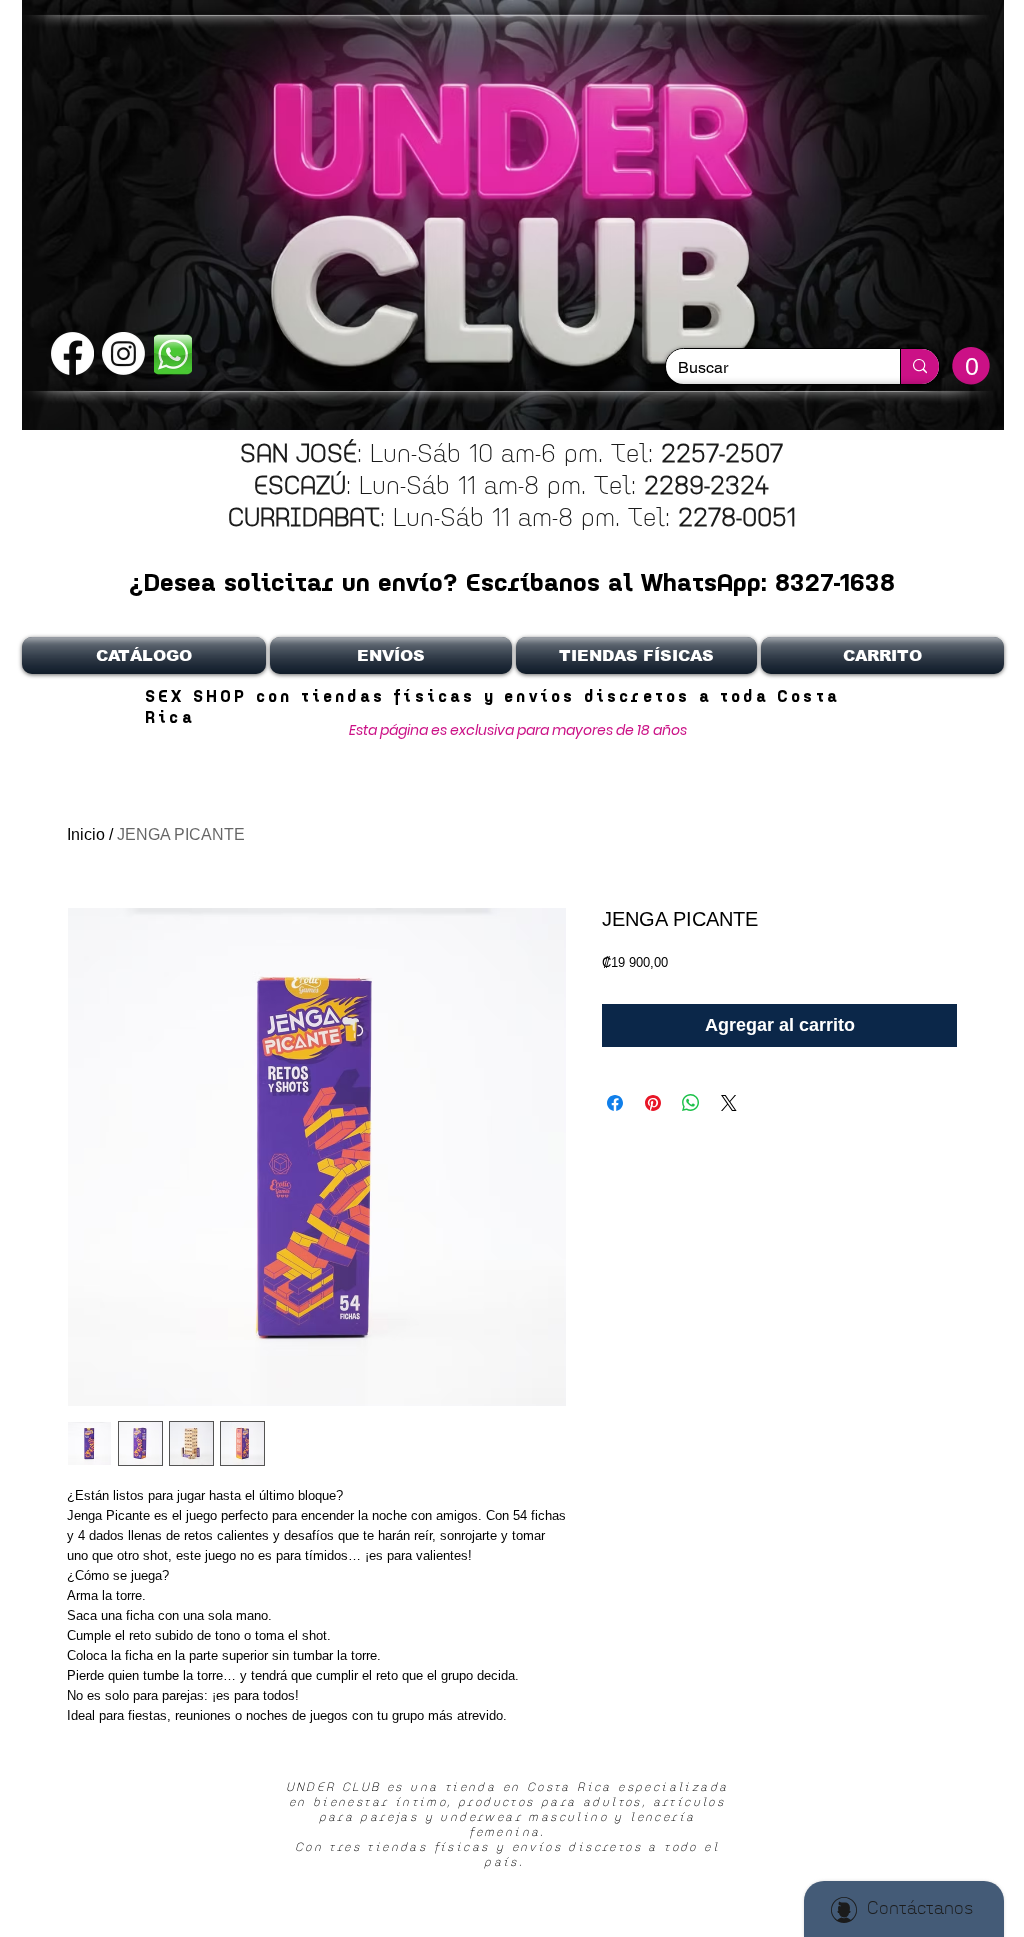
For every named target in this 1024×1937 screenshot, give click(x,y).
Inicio (86, 834)
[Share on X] (729, 1103)
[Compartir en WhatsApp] (691, 1103)
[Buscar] (919, 366)
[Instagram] (123, 353)
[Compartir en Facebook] (615, 1103)
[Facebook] (72, 353)
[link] (971, 366)
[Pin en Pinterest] (653, 1103)
